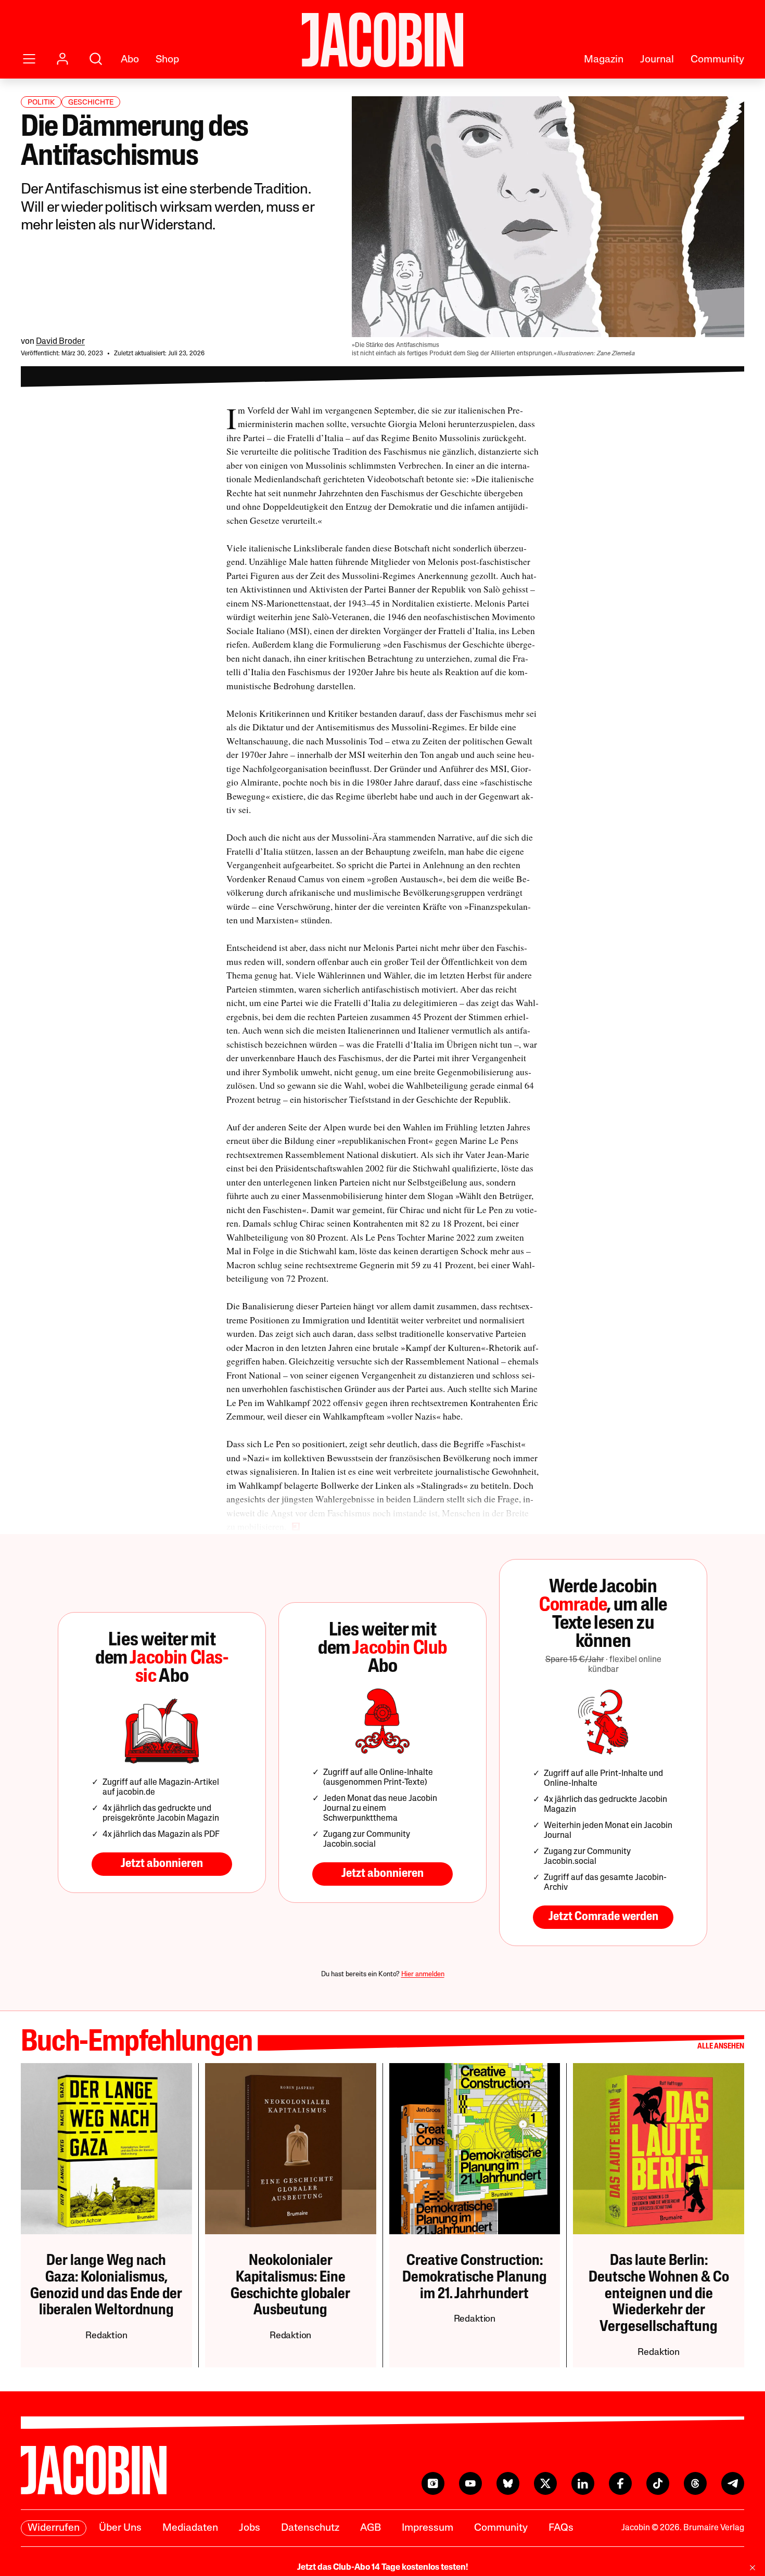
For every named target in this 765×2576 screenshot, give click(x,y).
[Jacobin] (382, 40)
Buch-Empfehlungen (137, 2043)
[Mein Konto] (62, 59)
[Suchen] (96, 59)
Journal (657, 60)
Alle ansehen (721, 2047)
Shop (167, 60)
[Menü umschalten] (29, 59)
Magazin (604, 60)
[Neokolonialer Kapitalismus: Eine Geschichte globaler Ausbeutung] (291, 2149)
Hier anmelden (423, 1974)
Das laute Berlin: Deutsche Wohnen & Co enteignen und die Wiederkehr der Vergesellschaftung (659, 2294)
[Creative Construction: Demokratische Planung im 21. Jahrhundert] (475, 2149)
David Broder (60, 342)
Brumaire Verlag (714, 2528)
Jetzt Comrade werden (603, 1917)
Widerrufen (54, 2528)
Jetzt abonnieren (162, 1864)
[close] (753, 2568)
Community (717, 60)
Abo (130, 60)
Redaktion (106, 2336)
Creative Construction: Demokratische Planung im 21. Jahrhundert (475, 2278)
